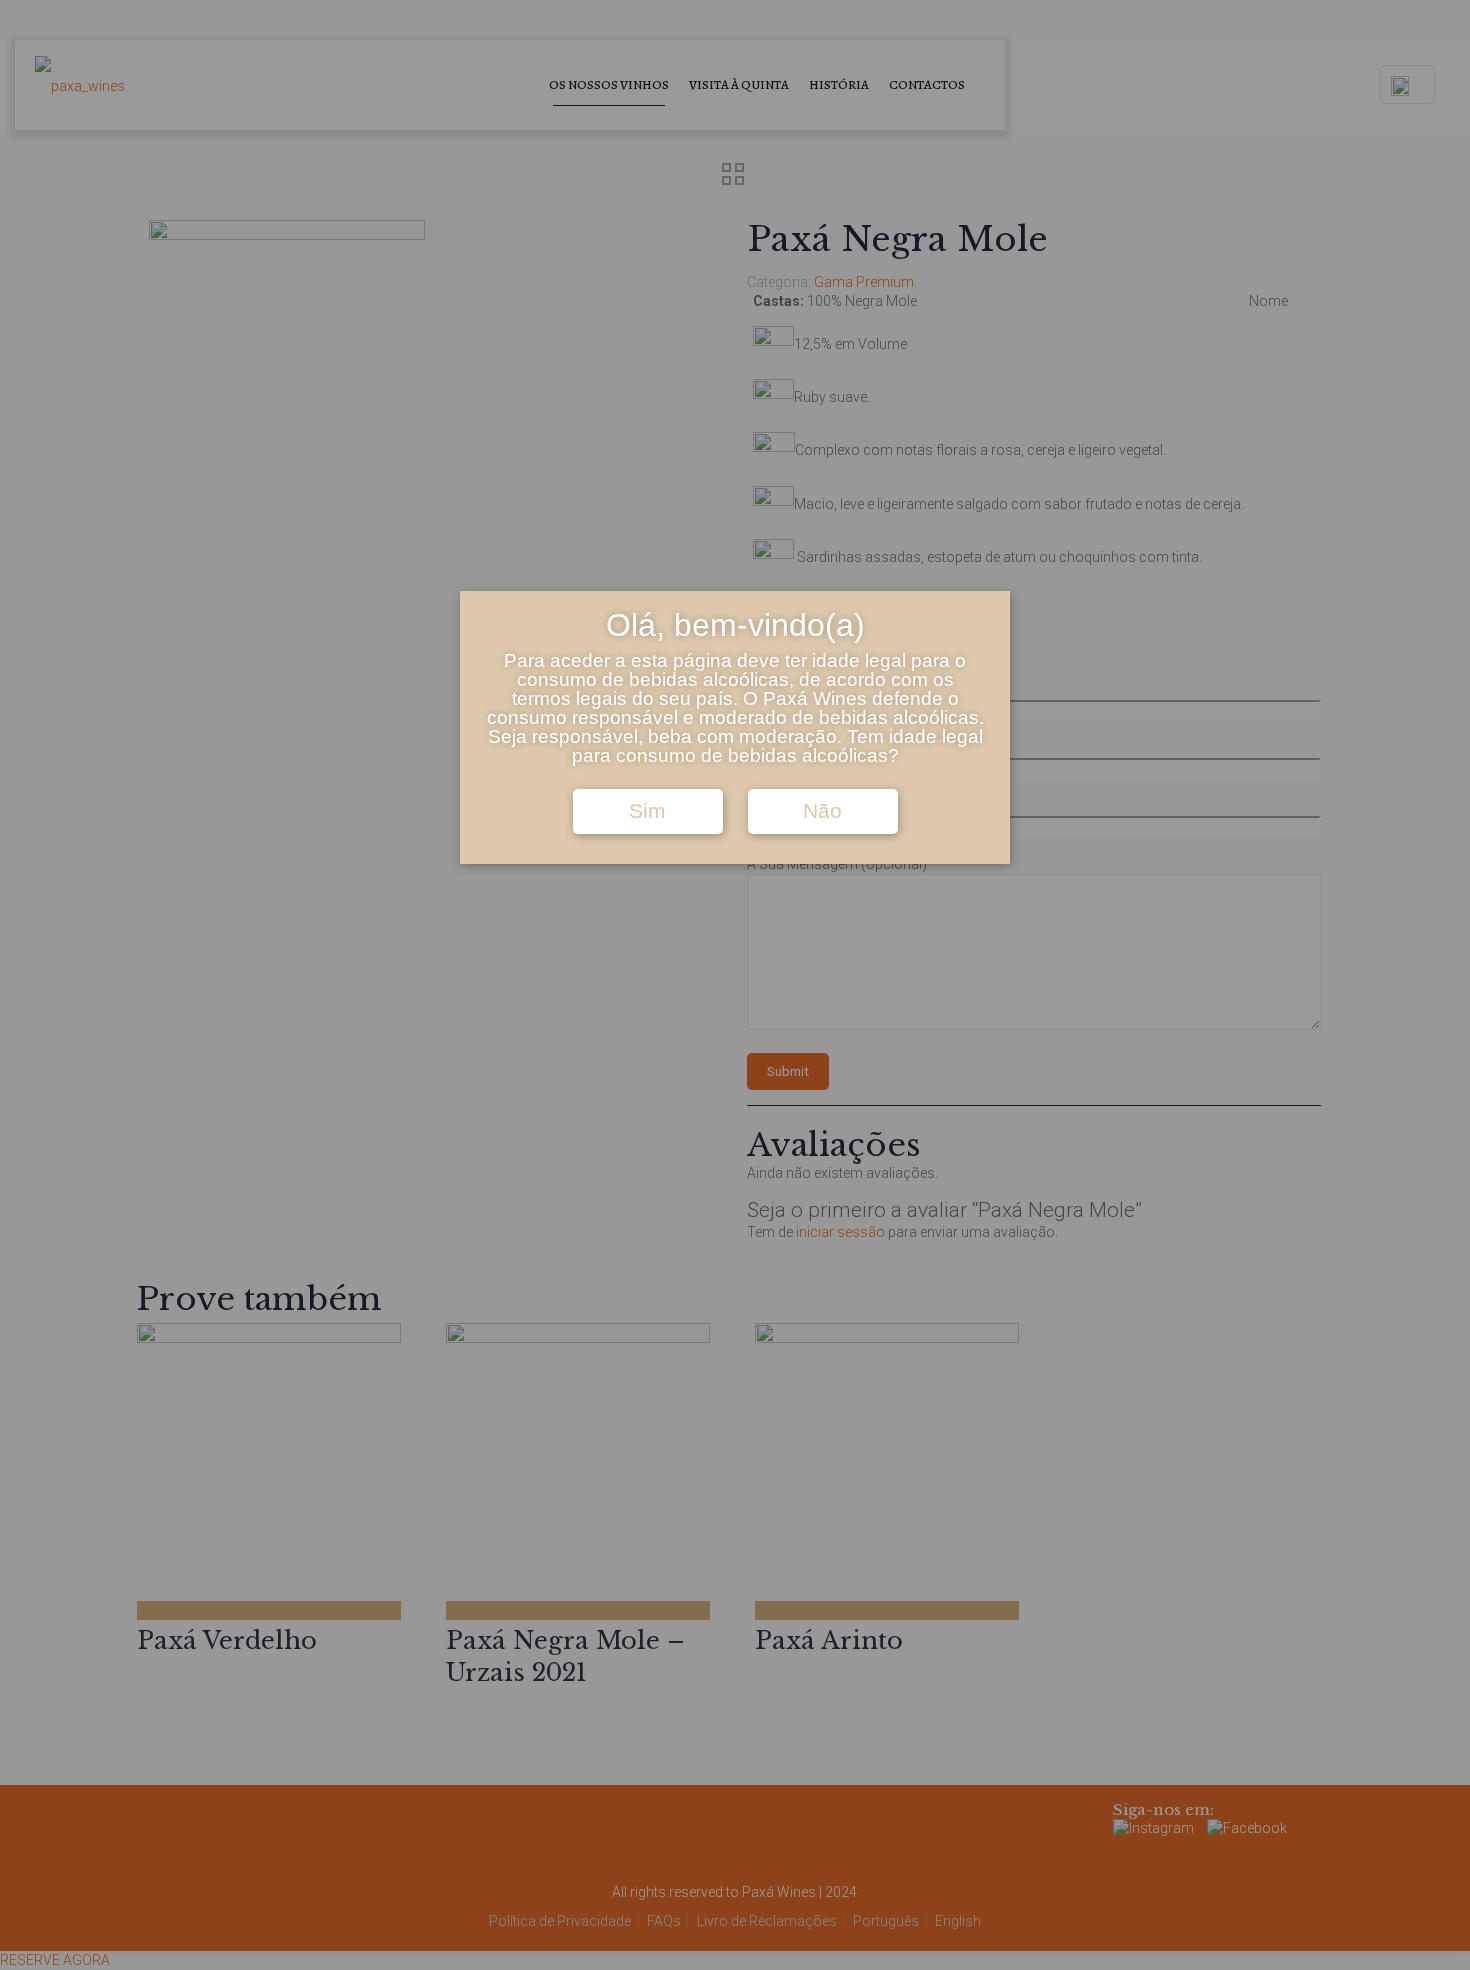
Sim (647, 811)
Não (822, 811)
